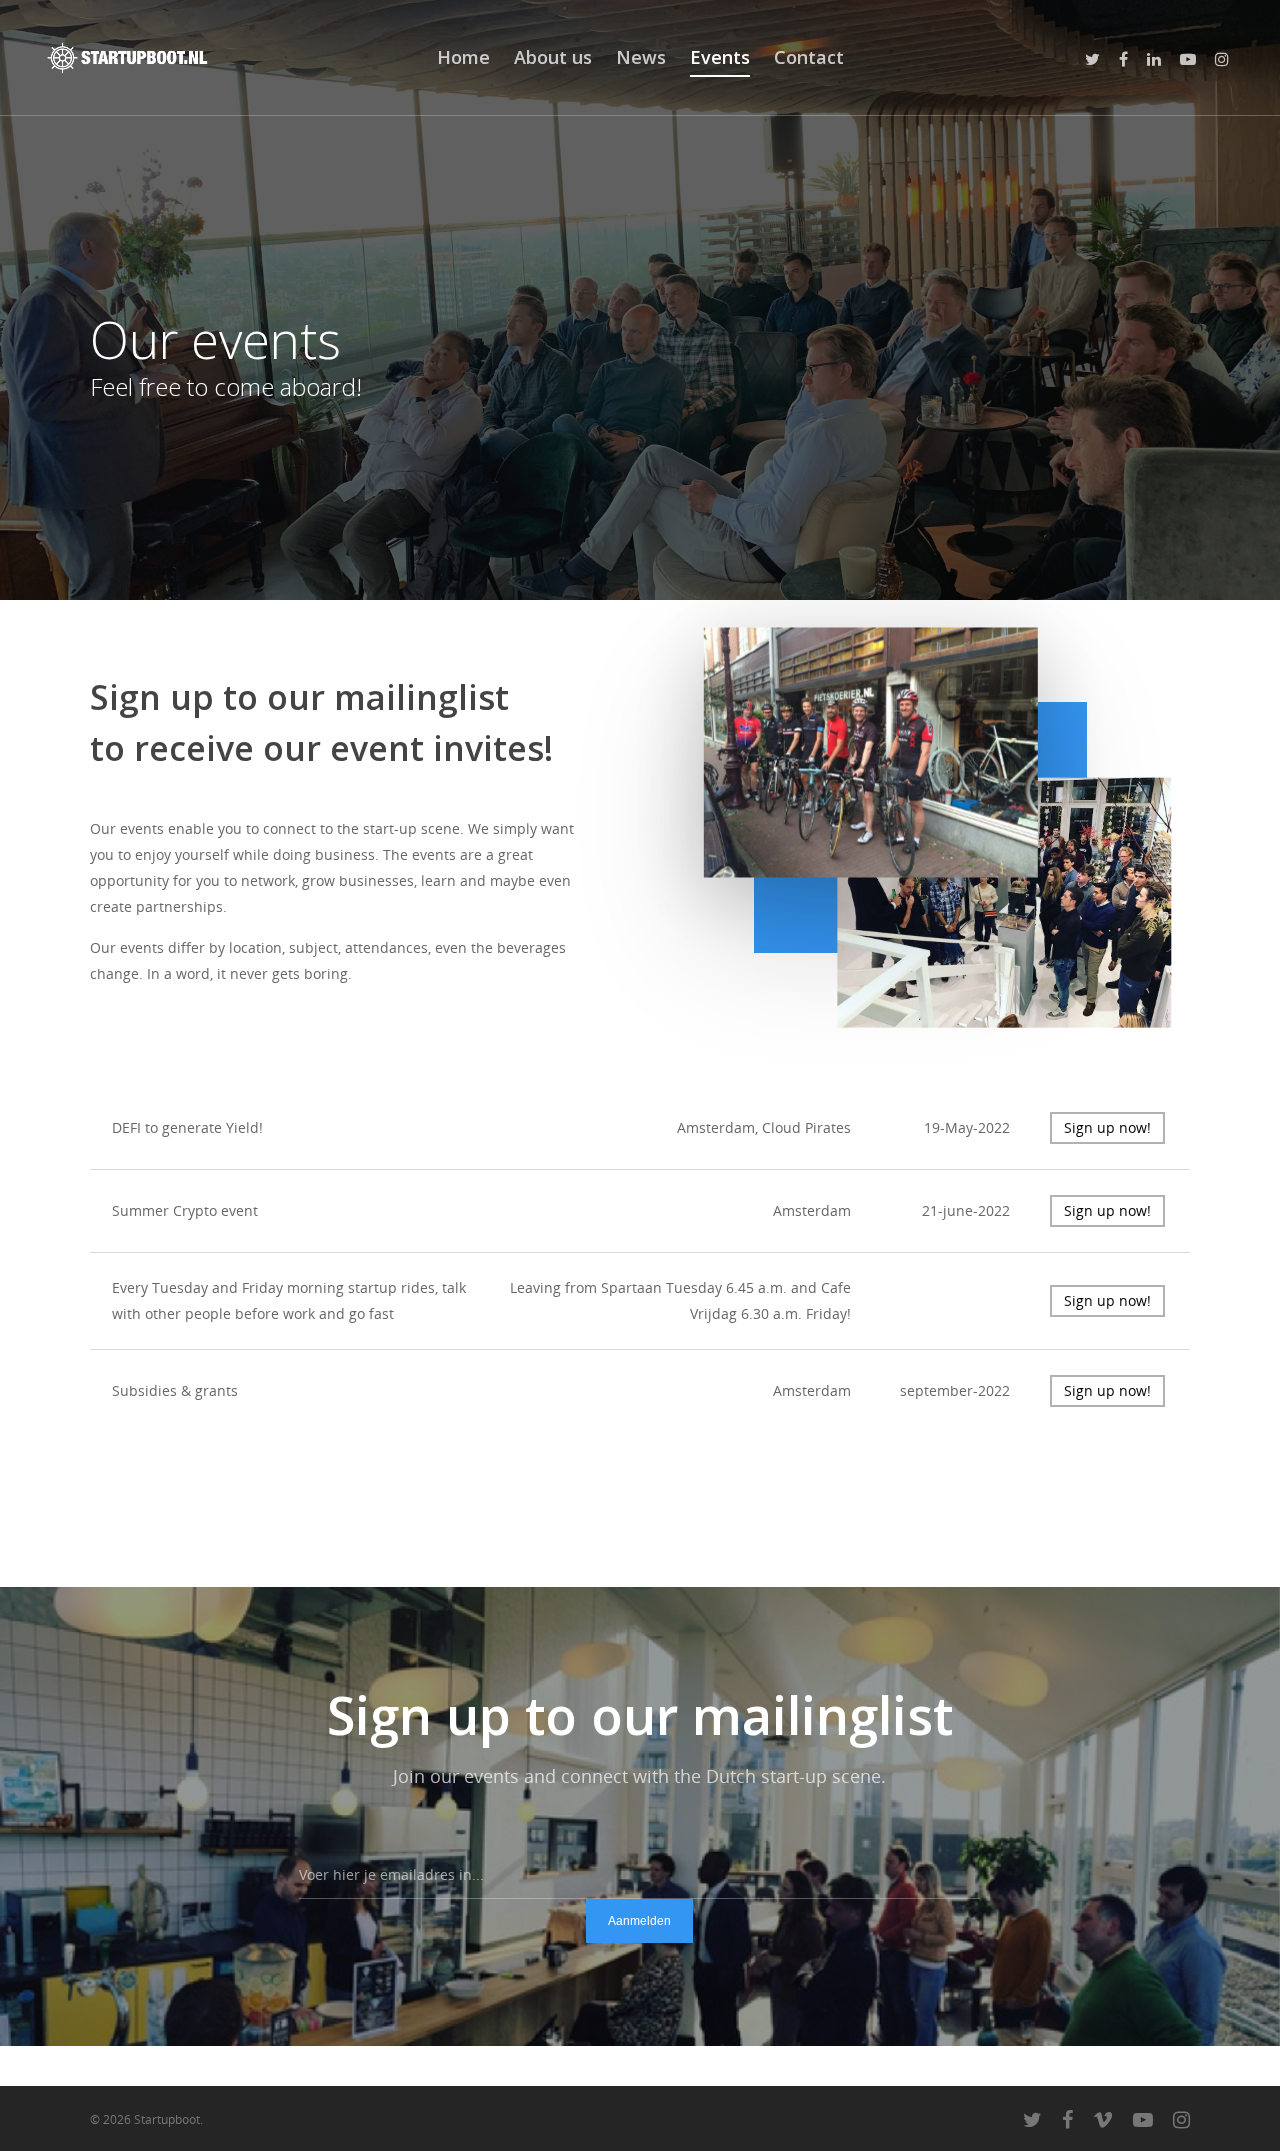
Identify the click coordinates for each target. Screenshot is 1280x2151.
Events (720, 57)
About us (553, 57)
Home (463, 57)
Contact (809, 57)
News (641, 57)
